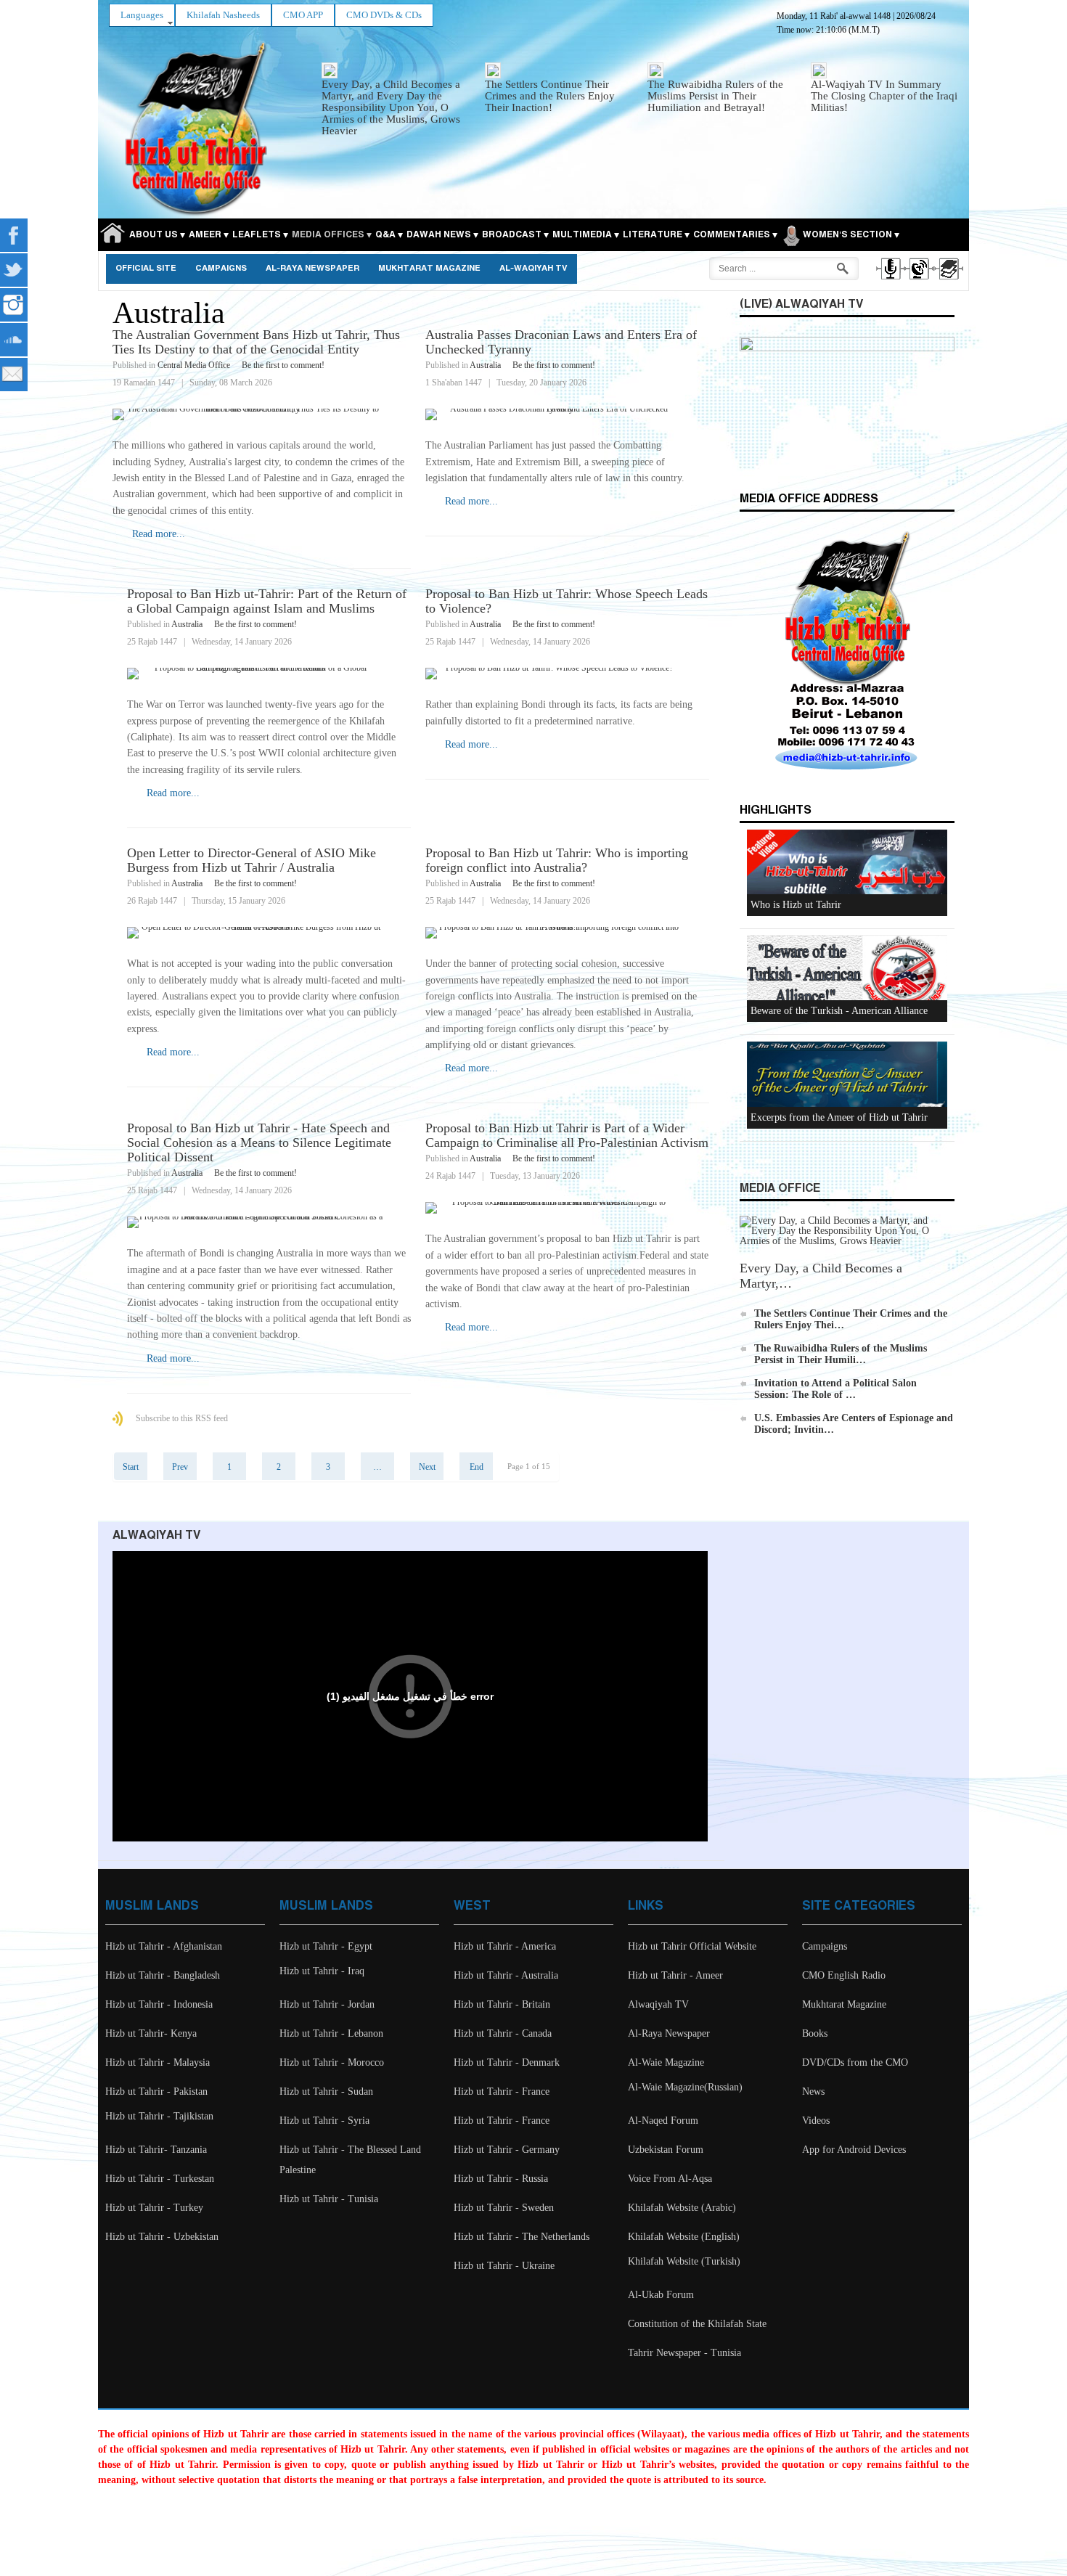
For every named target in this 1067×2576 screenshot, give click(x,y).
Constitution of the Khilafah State (697, 2324)
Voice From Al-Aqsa (670, 2179)
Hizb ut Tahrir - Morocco (332, 2062)
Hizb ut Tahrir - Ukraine (504, 2266)
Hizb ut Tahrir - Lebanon (331, 2033)
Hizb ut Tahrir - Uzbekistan (162, 2237)
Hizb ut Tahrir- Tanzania (156, 2150)
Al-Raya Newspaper (312, 269)
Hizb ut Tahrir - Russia (501, 2179)
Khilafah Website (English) (684, 2237)
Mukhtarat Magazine (429, 269)
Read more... (159, 534)
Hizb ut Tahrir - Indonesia (159, 2004)
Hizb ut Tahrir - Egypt (326, 1946)
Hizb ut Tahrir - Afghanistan (164, 1946)
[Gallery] (948, 282)
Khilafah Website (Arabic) (682, 2208)
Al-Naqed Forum (663, 2121)
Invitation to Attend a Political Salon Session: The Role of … (835, 1389)
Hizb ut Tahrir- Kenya (151, 2033)
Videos (816, 2121)
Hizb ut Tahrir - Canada (503, 2033)
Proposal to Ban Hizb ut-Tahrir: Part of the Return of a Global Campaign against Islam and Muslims (267, 601)
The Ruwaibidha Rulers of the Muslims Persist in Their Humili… (841, 1354)
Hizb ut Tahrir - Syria (324, 2121)
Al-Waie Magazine (666, 2062)
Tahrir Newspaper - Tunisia (684, 2353)
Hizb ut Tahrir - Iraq (322, 1971)
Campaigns (221, 269)
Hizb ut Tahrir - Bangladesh (163, 1975)
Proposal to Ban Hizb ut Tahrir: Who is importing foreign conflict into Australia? (557, 860)
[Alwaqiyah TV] (919, 282)
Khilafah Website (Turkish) (684, 2261)
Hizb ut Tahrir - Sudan (326, 2092)
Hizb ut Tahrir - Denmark (507, 2062)
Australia (485, 365)
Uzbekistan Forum (666, 2150)
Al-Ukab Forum (661, 2295)
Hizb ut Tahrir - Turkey (154, 2208)
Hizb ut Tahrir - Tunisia (329, 2199)
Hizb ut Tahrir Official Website (692, 1946)
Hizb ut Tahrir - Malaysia (158, 2062)
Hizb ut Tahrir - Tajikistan (159, 2116)
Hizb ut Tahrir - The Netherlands (522, 2237)
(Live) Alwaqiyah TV (801, 304)
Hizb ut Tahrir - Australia (506, 1975)
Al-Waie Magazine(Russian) (685, 2087)
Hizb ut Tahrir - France (502, 2092)
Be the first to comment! (283, 365)
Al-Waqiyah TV (533, 269)
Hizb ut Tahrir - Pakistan (156, 2092)
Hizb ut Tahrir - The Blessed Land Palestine (350, 2160)
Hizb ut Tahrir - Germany (507, 2150)
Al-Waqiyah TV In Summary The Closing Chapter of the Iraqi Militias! (884, 96)
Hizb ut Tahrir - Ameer (675, 1975)
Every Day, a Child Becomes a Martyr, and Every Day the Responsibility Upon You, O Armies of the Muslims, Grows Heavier (391, 107)
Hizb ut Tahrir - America (505, 1946)
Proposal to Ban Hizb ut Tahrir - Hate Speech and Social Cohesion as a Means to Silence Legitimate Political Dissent (259, 1142)
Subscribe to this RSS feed (182, 1418)
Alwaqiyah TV (658, 2004)
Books (815, 2033)
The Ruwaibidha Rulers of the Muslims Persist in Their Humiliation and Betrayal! (715, 96)
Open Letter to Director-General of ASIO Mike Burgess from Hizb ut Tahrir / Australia (252, 860)
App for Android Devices (854, 2150)
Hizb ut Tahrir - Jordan (327, 2004)
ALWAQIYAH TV (156, 1536)
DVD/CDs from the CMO (855, 2062)
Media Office (780, 1189)
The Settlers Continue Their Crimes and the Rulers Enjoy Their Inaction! (550, 96)
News (813, 2092)
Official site (146, 269)
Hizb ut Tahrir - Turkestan (160, 2179)
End (477, 1467)
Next (427, 1467)
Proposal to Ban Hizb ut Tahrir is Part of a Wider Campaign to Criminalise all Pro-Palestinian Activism (567, 1135)
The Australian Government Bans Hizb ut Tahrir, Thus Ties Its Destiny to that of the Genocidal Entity (256, 342)
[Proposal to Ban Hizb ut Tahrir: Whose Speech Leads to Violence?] (567, 674)
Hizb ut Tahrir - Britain (502, 2004)
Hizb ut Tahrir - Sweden (504, 2208)
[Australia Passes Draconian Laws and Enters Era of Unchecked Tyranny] (567, 414)
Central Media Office (194, 365)
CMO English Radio (844, 1975)
